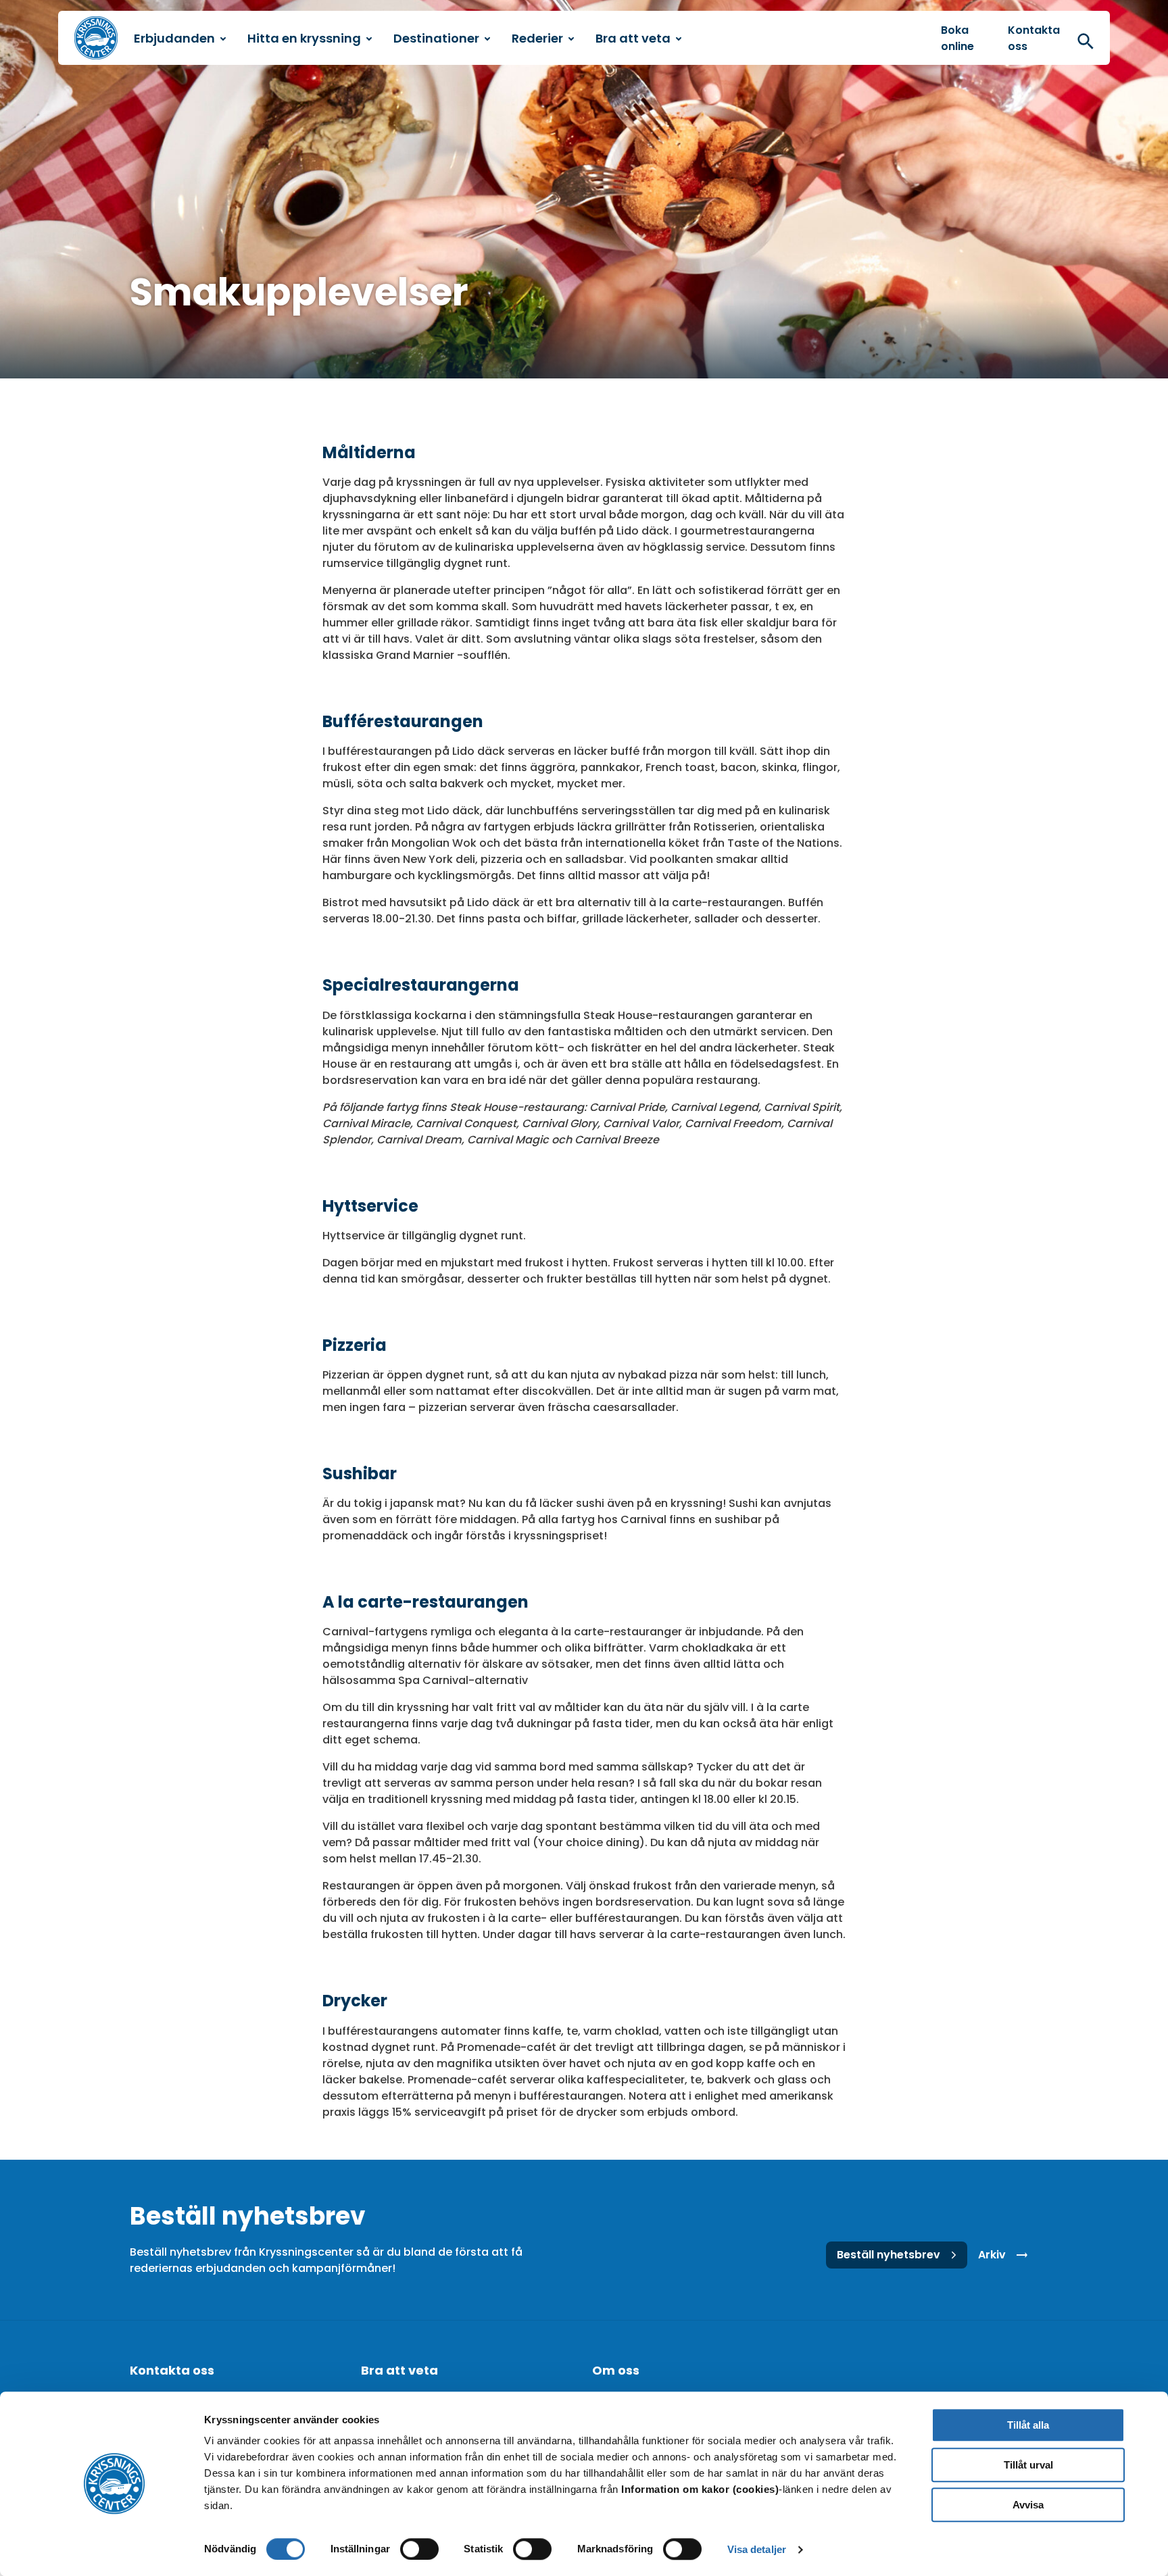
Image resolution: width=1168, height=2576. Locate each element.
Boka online (957, 38)
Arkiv (992, 2255)
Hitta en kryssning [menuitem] (304, 38)
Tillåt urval (1028, 2465)
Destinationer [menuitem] (436, 38)
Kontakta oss (1034, 38)
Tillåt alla (1028, 2425)
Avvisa (1028, 2505)
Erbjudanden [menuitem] (174, 38)
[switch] (419, 2549)
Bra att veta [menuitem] (633, 38)
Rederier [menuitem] (537, 38)
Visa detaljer (757, 2549)
